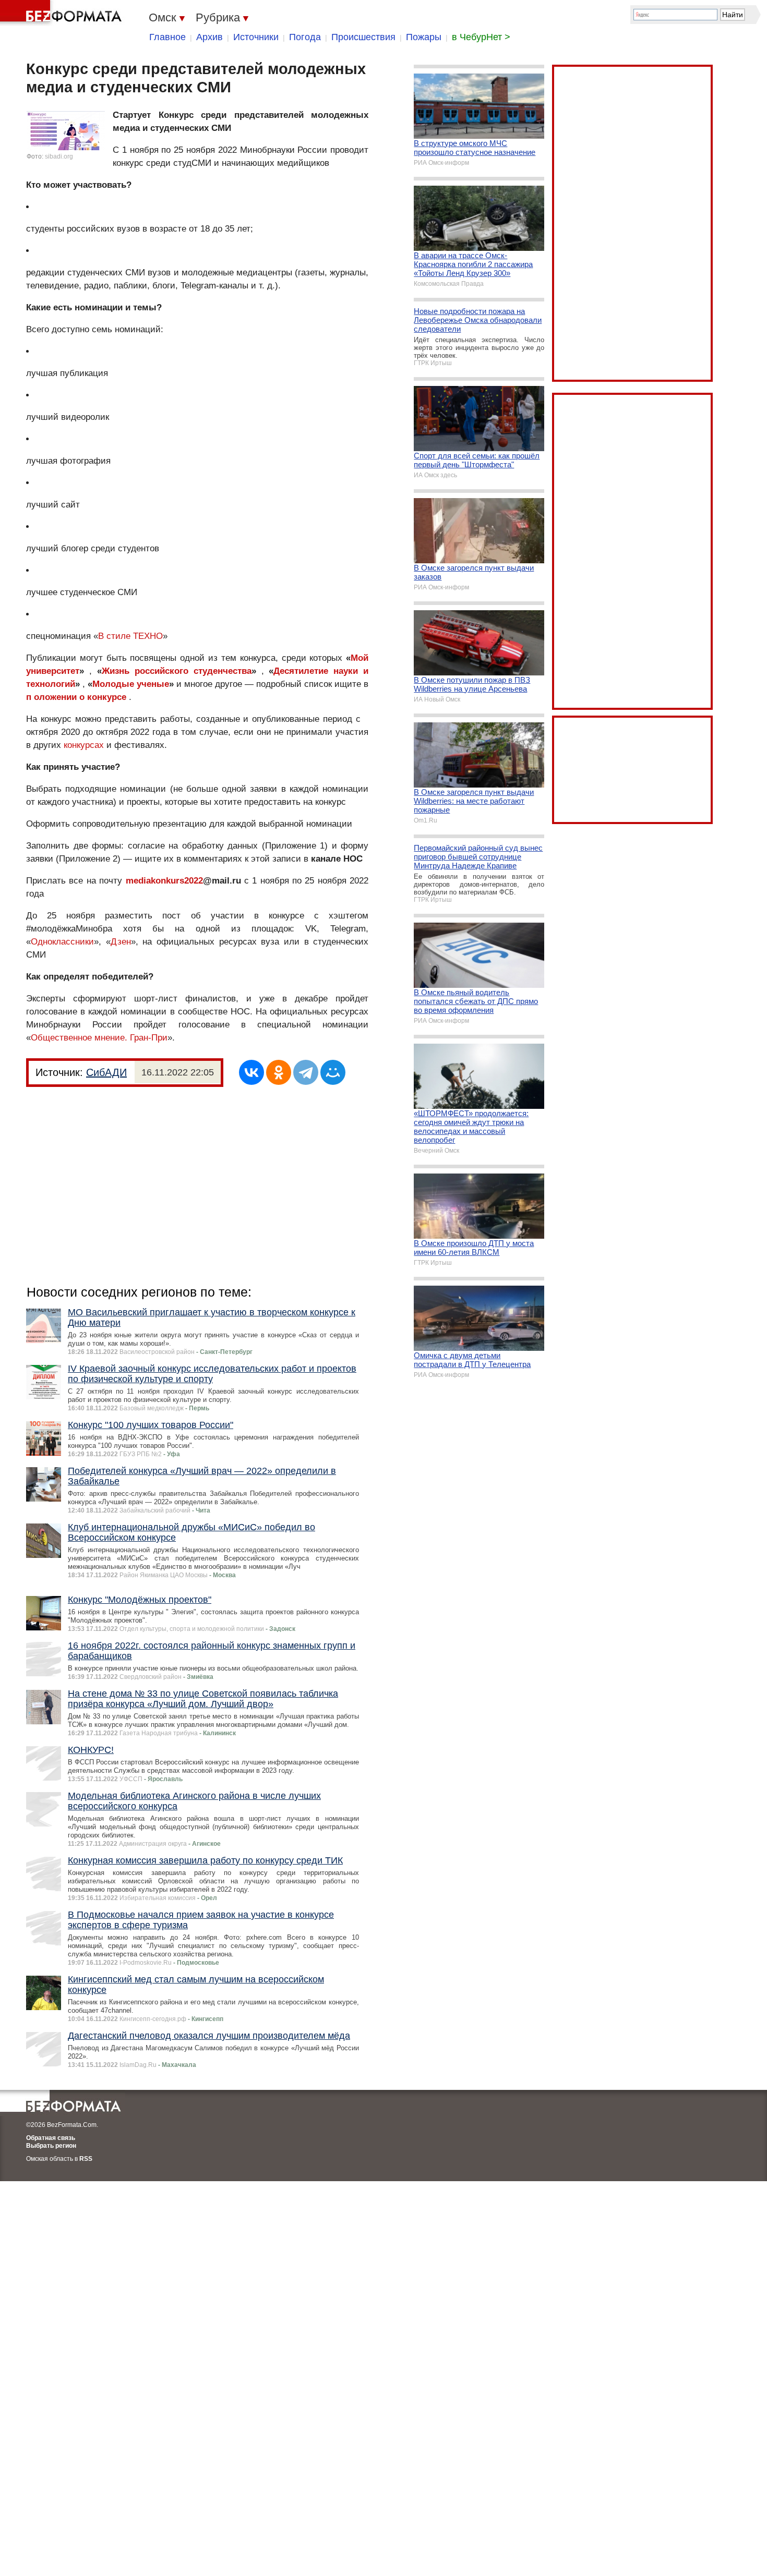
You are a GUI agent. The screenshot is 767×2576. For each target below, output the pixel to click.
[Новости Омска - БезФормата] (63, 13)
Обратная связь (51, 2138)
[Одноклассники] (279, 1072)
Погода (305, 37)
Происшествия (363, 37)
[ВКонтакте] (251, 1072)
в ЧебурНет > (481, 37)
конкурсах (84, 745)
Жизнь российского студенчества (177, 671)
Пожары (424, 37)
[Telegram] (306, 1072)
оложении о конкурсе (80, 697)
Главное (167, 37)
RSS (86, 2159)
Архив (209, 37)
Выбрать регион (51, 2146)
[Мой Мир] (333, 1072)
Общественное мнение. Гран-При (99, 1038)
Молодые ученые (131, 684)
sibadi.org (59, 156)
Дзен (121, 942)
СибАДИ (106, 1072)
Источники (256, 37)
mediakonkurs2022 (164, 881)
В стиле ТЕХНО (130, 636)
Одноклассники (62, 942)
